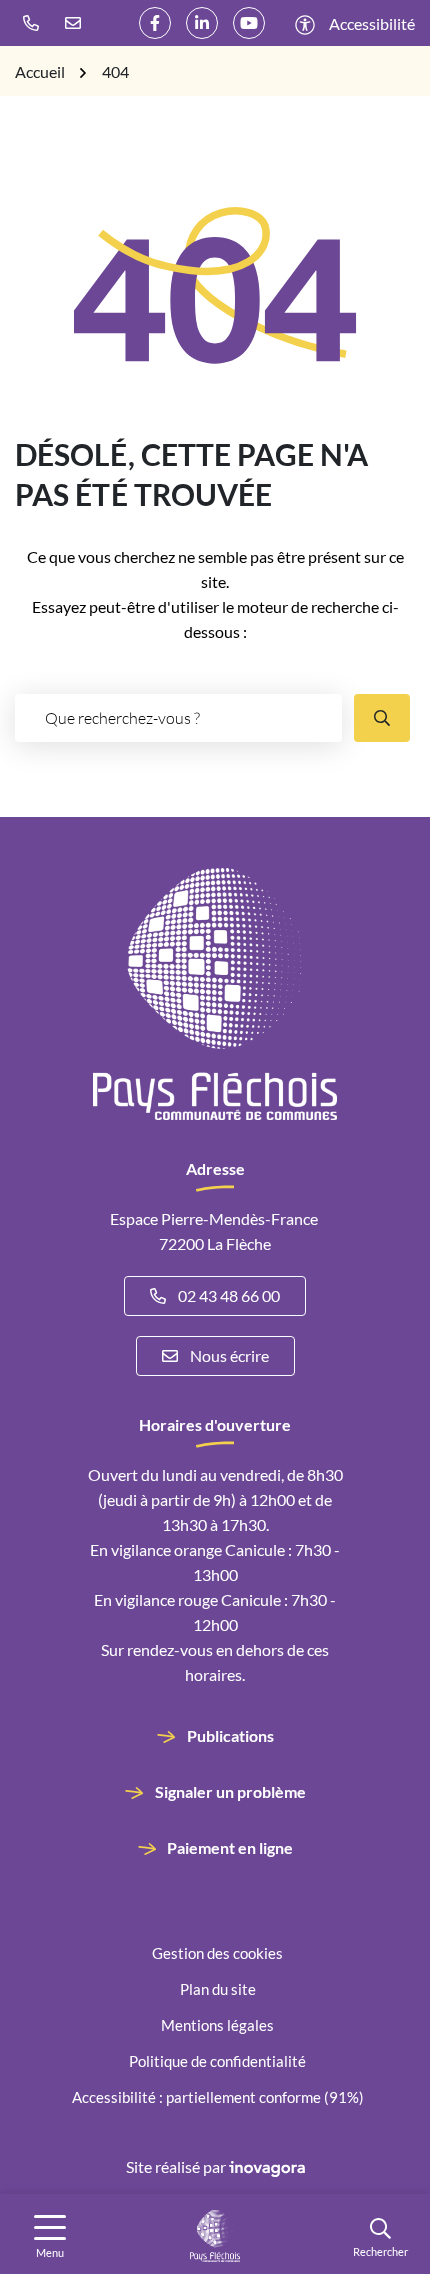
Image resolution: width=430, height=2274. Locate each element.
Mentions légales (217, 2025)
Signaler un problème (230, 1791)
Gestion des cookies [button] (217, 1953)
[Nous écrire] (78, 23)
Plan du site (218, 1989)
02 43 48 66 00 (229, 1295)
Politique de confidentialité (217, 2061)
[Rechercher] (382, 718)
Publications (230, 1735)
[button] (36, 23)
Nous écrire (229, 1355)
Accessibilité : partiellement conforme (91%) (218, 2097)
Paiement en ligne (230, 1847)
